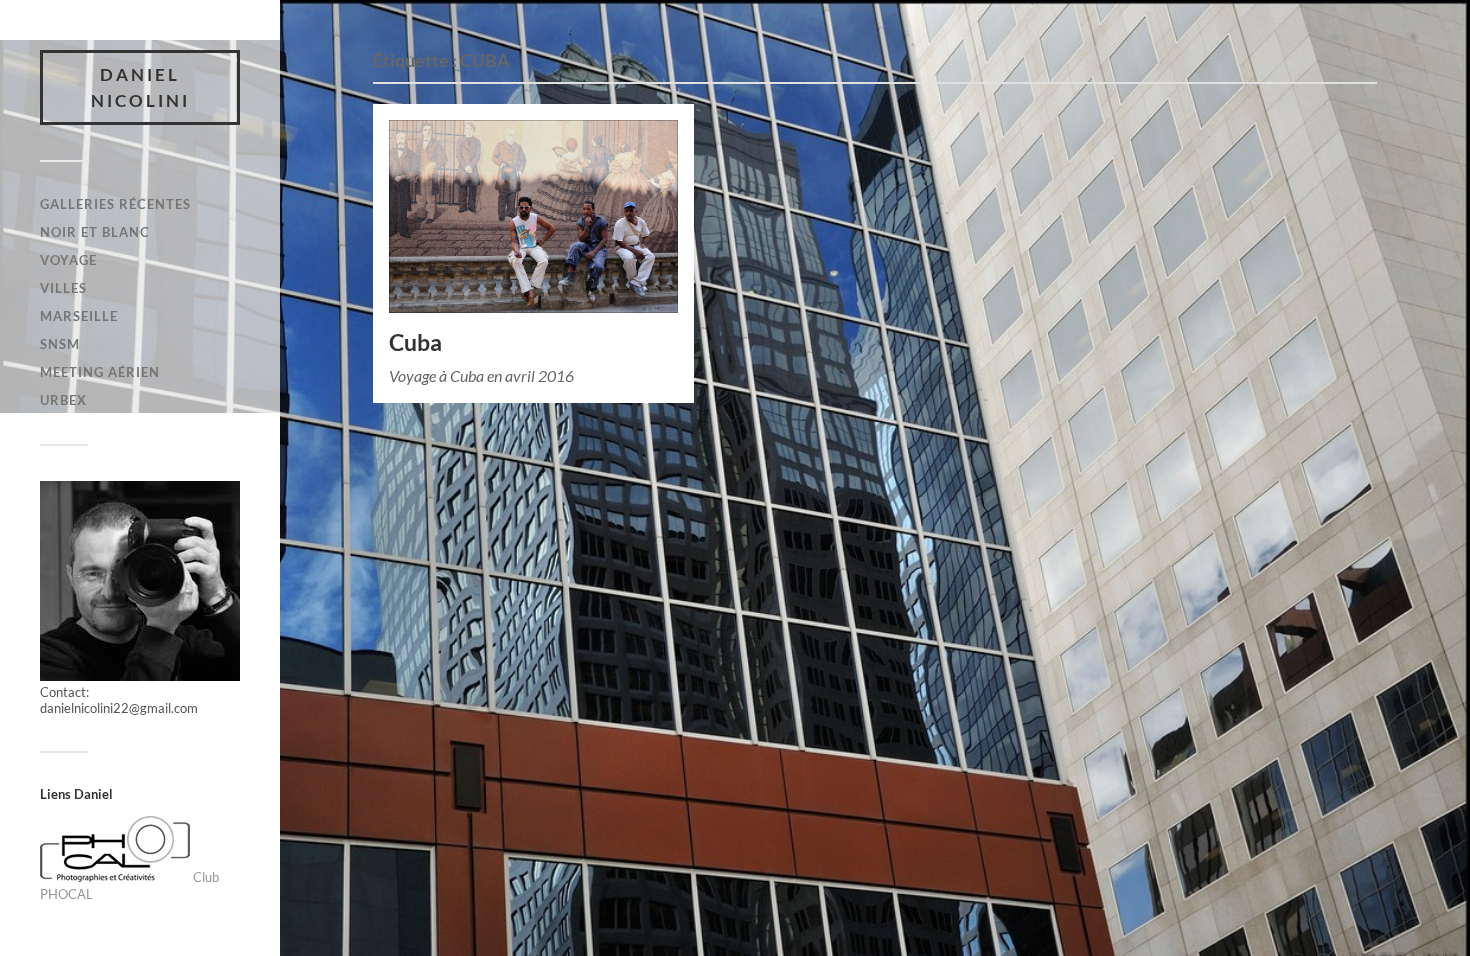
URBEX (63, 400)
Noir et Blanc (95, 232)
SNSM (60, 344)
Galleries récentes (115, 204)
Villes (63, 288)
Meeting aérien (100, 372)
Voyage (68, 260)
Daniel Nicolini (140, 87)
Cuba (415, 342)
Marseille (79, 316)
